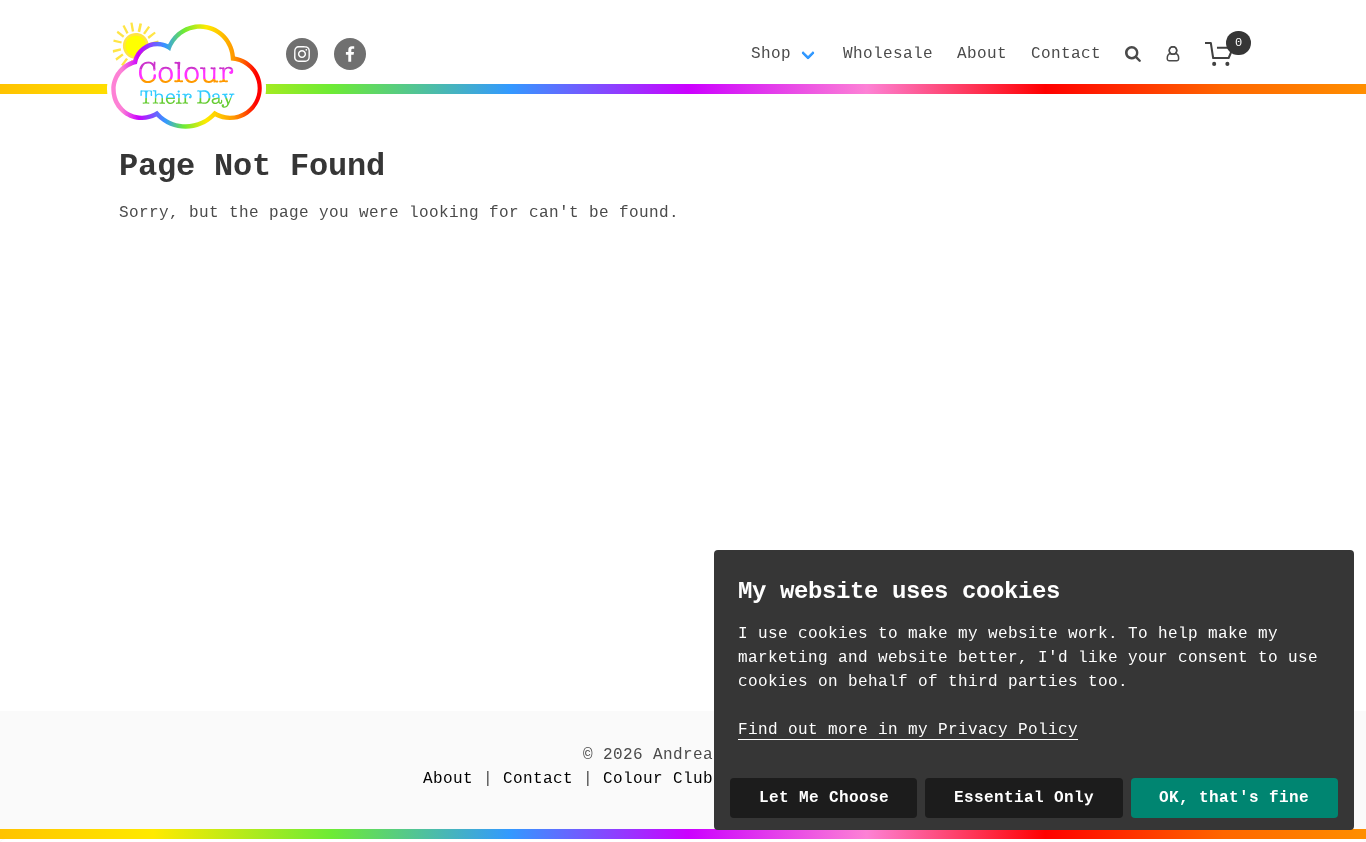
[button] (1133, 54)
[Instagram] (302, 54)
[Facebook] (350, 54)
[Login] (1173, 54)
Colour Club (658, 779)
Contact (1066, 54)
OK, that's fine (1234, 798)
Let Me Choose (824, 798)
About (982, 54)
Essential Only (1024, 798)
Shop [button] (771, 54)
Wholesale (888, 54)
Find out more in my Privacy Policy (908, 730)
